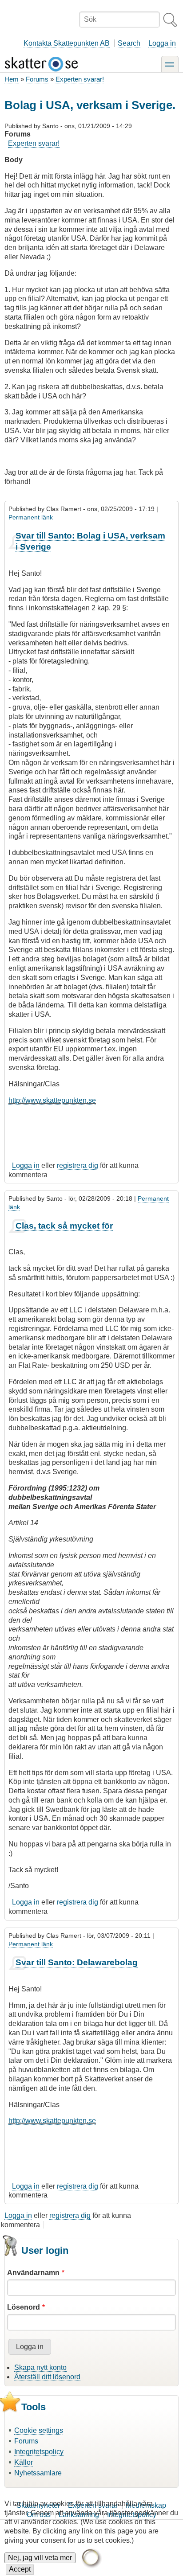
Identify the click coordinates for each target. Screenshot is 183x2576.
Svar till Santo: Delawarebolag (77, 1962)
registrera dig (78, 1165)
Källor (24, 2462)
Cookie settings (39, 2430)
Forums (37, 79)
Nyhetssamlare (38, 2473)
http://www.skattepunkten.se (52, 1100)
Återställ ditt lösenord (47, 2377)
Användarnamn (33, 2273)
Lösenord (24, 2307)
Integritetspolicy (39, 2452)
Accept (20, 2569)
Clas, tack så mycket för (64, 1226)
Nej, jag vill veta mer (40, 2558)
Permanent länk (31, 517)
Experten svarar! (80, 79)
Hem (12, 79)
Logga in (162, 43)
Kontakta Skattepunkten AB (67, 43)
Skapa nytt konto (40, 2367)
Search (129, 43)
